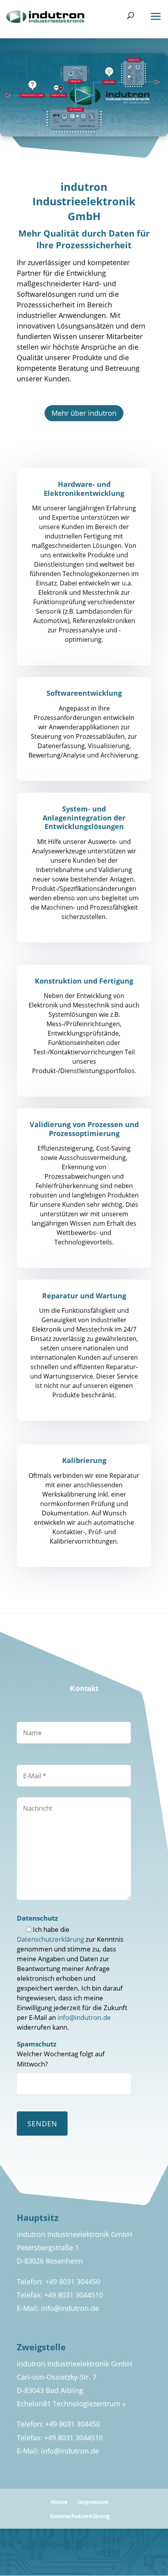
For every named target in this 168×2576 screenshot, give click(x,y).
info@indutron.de (84, 2017)
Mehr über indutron (84, 413)
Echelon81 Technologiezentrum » (71, 2404)
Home (59, 2502)
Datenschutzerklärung (50, 1939)
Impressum (93, 2502)
